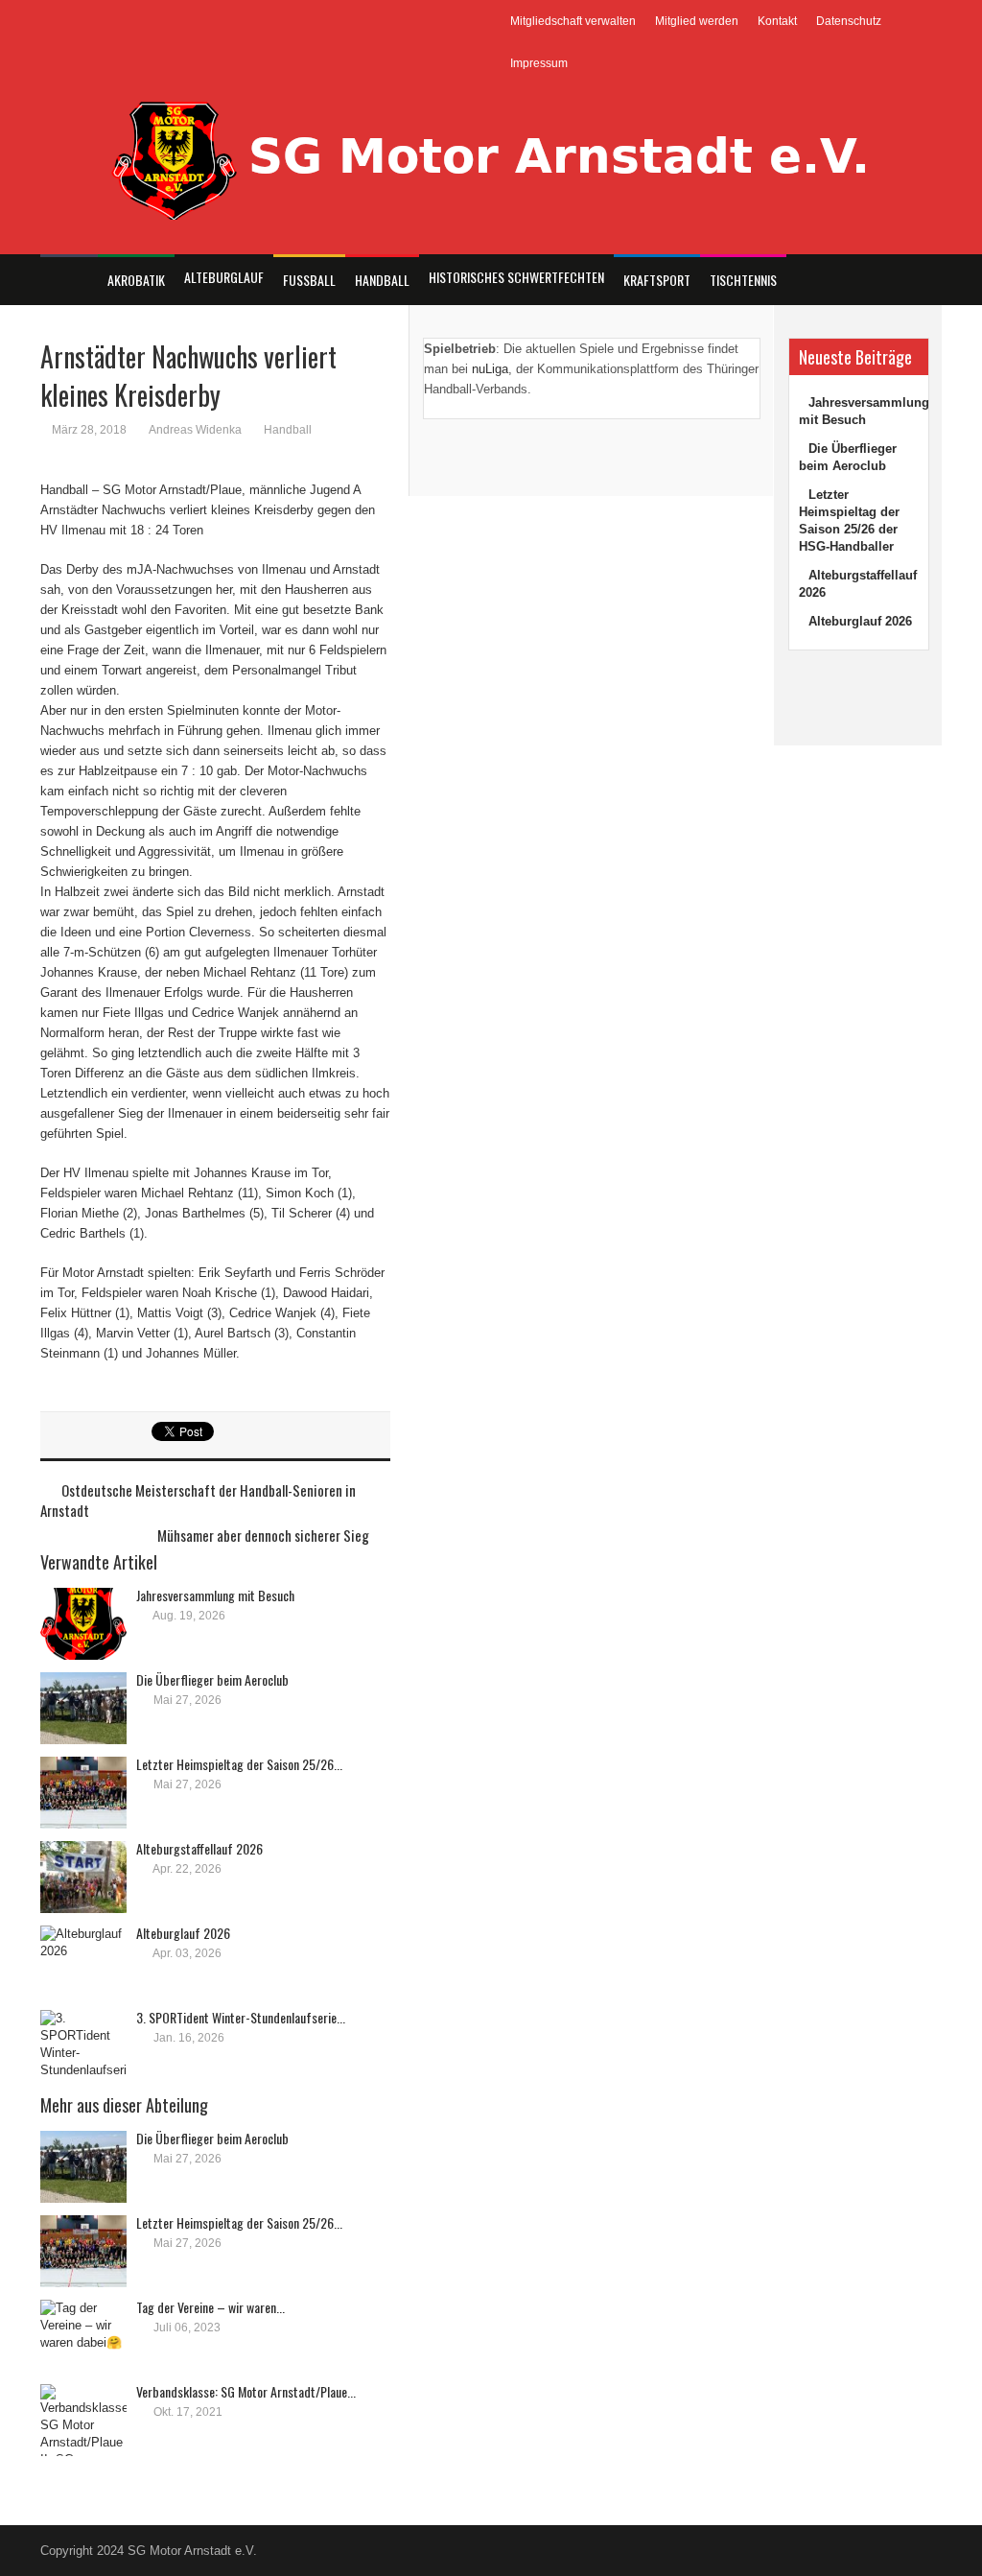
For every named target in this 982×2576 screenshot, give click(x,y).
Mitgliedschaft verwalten (573, 21)
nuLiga (490, 369)
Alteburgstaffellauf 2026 (199, 1848)
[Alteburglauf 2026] (83, 1962)
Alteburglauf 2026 (183, 1933)
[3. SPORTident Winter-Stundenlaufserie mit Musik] (83, 2046)
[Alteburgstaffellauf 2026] (83, 1877)
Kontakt (777, 21)
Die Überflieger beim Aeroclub (212, 1679)
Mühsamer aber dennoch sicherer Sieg (263, 1536)
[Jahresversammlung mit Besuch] (83, 1624)
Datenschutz (849, 21)
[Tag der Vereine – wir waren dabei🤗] (83, 2336)
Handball (288, 430)
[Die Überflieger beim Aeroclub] (83, 1708)
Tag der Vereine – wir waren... (210, 2307)
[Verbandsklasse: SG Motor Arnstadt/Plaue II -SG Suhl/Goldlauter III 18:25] (83, 2420)
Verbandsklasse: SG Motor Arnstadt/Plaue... (246, 2391)
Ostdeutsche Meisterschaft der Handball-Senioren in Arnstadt (198, 1501)
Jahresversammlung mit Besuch (215, 1595)
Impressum (539, 63)
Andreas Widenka (195, 430)
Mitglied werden (697, 21)
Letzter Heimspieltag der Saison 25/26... (239, 1764)
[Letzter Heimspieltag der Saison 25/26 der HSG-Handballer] (83, 1793)
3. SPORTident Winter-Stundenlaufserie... (241, 2017)
